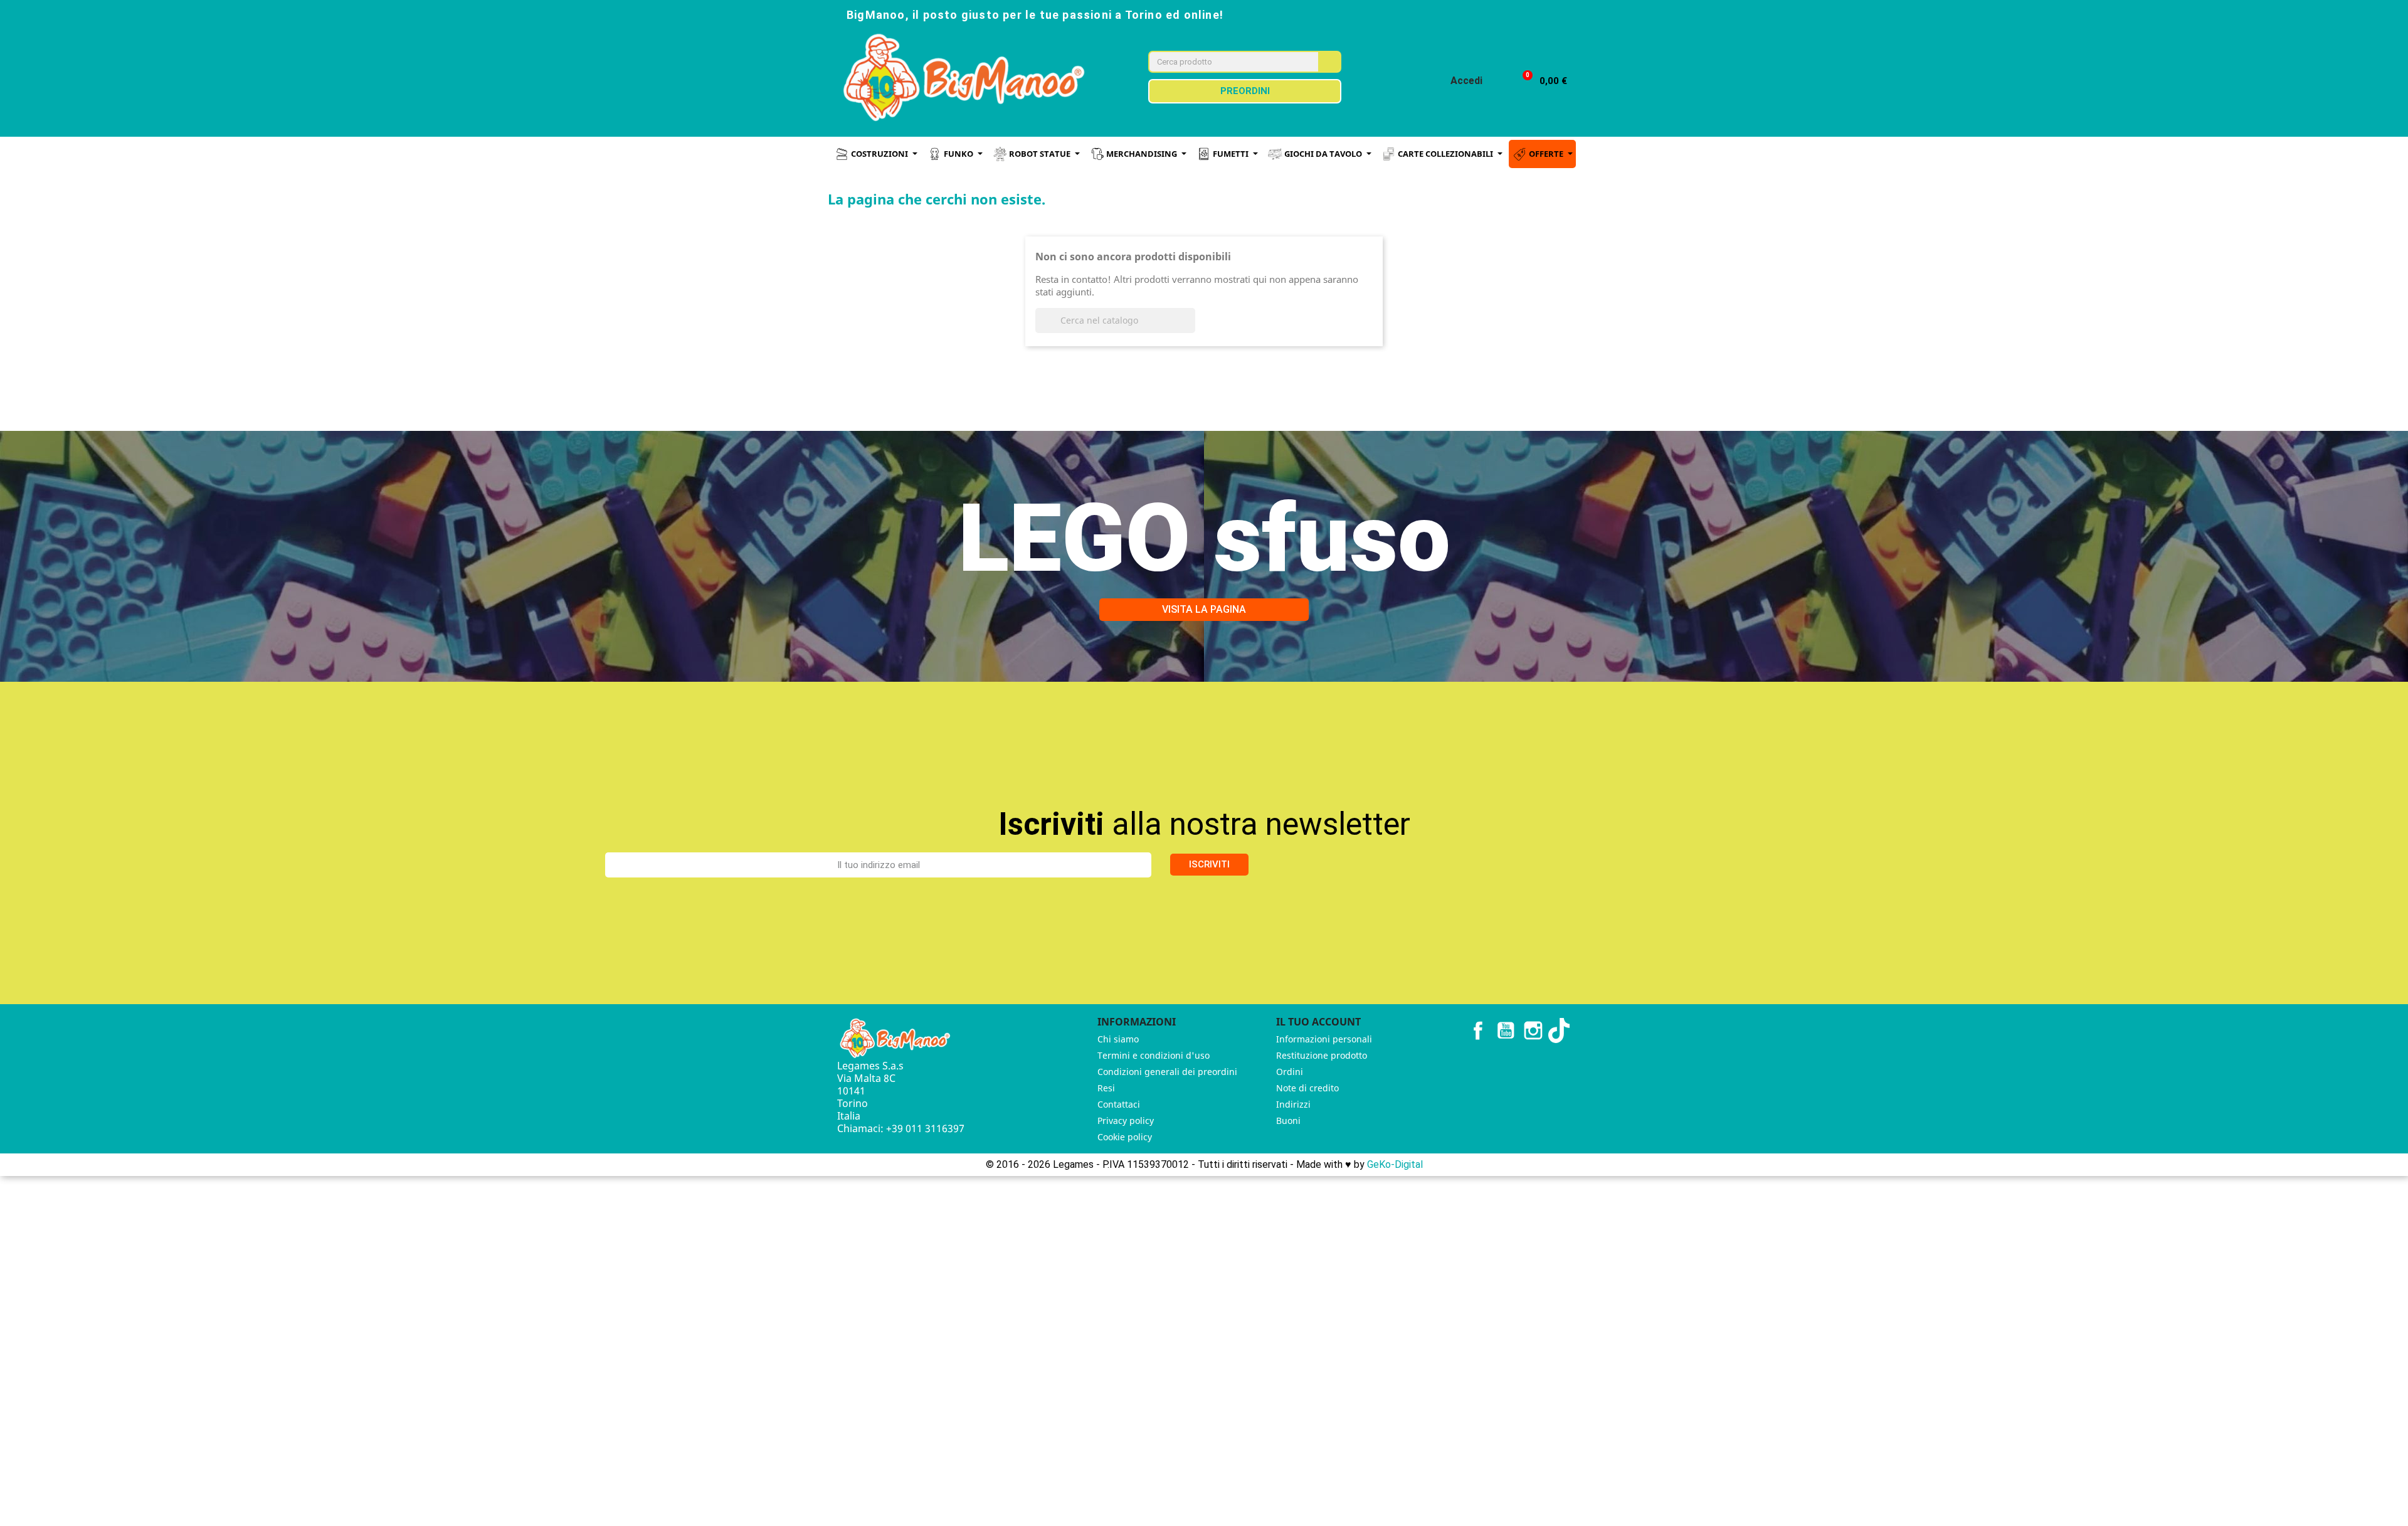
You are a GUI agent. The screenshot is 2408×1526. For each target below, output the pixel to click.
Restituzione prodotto (1322, 1055)
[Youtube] (1520, 14)
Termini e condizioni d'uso (1154, 1055)
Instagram (1533, 1031)
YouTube (1506, 1031)
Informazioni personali (1324, 1039)
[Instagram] (1492, 14)
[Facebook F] (1465, 14)
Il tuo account (1318, 1022)
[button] (1539, 81)
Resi (1106, 1088)
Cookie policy (1125, 1137)
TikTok (1561, 1031)
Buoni (1288, 1121)
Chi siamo (1118, 1039)
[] (1190, 329)
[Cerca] (1329, 62)
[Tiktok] (1548, 14)
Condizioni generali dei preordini (1167, 1072)
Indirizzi (1293, 1104)
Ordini (1290, 1072)
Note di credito (1307, 1088)
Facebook (1478, 1031)
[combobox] (1225, 62)
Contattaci (1119, 1104)
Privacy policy (1126, 1121)
